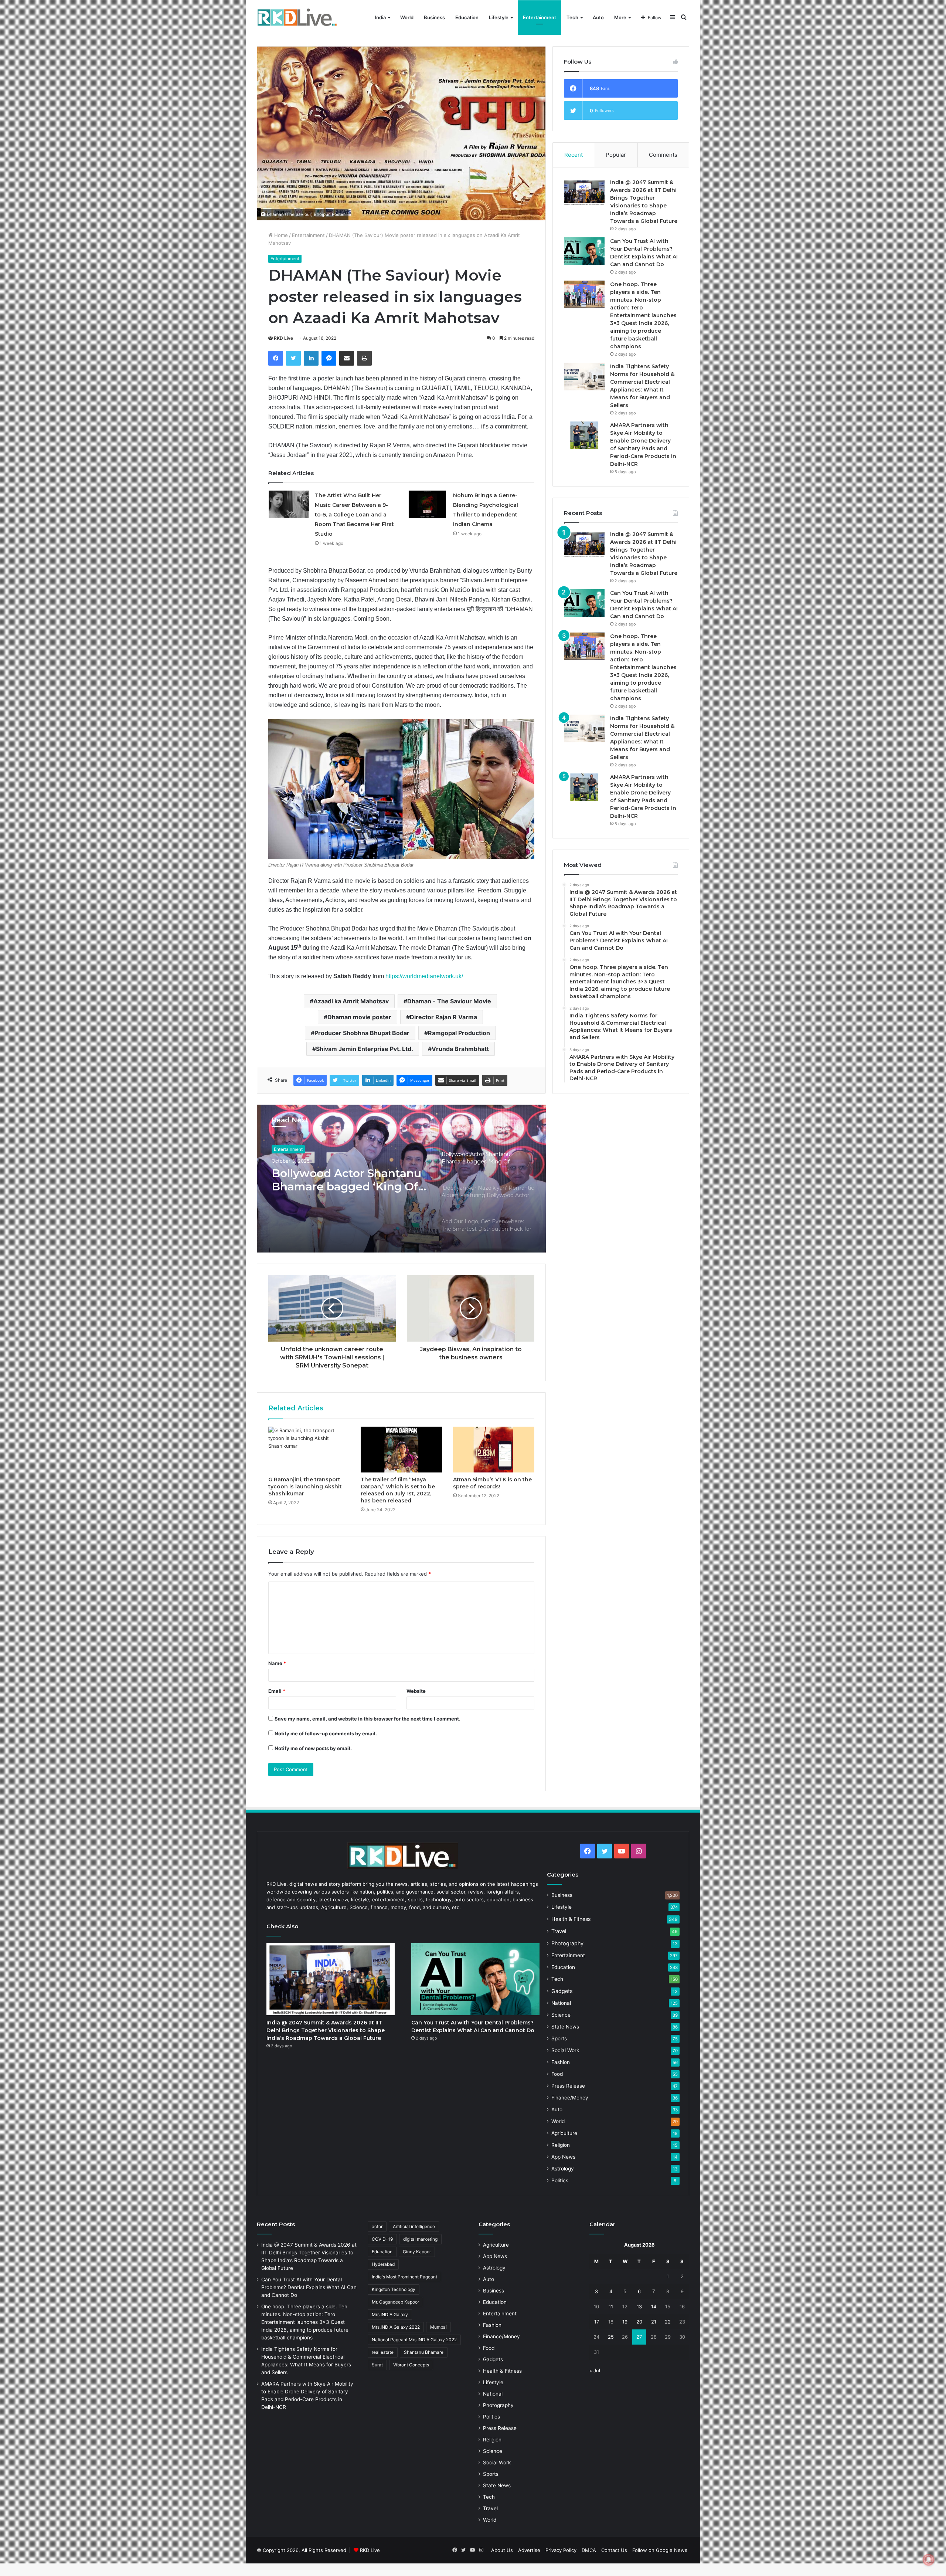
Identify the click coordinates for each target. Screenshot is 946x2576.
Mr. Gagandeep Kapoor (395, 2302)
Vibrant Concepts (411, 2365)
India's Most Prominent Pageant (404, 2277)
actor (377, 2226)
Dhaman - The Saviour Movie (449, 1001)
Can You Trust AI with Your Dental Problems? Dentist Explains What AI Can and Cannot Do (309, 2287)
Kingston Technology (394, 2289)
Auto (598, 17)
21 (654, 2322)
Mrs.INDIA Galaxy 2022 (396, 2327)
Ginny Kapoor (417, 2252)
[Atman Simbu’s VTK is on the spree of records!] (494, 1450)
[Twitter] (293, 358)
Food (557, 2074)
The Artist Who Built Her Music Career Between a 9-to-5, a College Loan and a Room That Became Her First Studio (354, 515)
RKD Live (283, 338)
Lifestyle (499, 17)
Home (280, 235)
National (561, 2003)
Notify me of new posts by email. (313, 1748)
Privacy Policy (561, 2550)
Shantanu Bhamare (424, 2352)
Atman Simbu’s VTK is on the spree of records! (492, 1483)
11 (611, 2306)
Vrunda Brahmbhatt (460, 1049)
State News (565, 2027)
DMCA (589, 2550)
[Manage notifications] (929, 2560)
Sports (559, 2038)
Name (277, 1663)
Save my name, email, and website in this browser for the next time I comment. (367, 1719)
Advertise (529, 2550)
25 (611, 2337)
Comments (663, 155)
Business (434, 17)
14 (654, 2306)
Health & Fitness (571, 1919)
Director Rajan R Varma (443, 1017)
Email (277, 1691)
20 (639, 2322)
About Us (502, 2550)
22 (668, 2322)
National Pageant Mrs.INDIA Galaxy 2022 (414, 2340)
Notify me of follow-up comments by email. (326, 1733)
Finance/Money (570, 2098)
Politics (560, 2180)
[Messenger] (329, 358)
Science (561, 2015)
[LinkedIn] (311, 358)
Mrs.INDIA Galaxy (390, 2314)
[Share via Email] (347, 358)
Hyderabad (383, 2264)
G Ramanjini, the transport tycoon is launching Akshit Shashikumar (305, 1487)
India (380, 17)
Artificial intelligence (414, 2226)
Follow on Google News (660, 2550)
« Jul (595, 2370)
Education (467, 17)
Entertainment (540, 17)
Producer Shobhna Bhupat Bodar (362, 1033)
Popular (616, 155)
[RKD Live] (297, 18)
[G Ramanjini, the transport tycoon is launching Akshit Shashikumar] (309, 1450)
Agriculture (564, 2133)
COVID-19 (382, 2239)
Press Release (568, 2086)
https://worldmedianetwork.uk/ (424, 976)
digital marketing (420, 2239)
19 (625, 2322)
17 (597, 2322)
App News (563, 2157)
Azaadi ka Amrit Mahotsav (351, 1001)
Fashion (561, 2062)
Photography (567, 1943)
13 (639, 2306)
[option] (401, 1179)
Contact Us (614, 2550)
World (407, 17)
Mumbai (438, 2327)
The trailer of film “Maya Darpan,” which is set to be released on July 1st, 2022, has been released (398, 1490)
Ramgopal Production (459, 1033)
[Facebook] (276, 358)
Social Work (565, 2050)
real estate (383, 2352)
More (620, 17)
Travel (559, 1931)
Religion (561, 2145)
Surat (377, 2365)
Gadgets (562, 1991)
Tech (572, 17)
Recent (574, 155)
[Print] (364, 358)
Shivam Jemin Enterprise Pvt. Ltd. (365, 1049)
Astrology (563, 2169)
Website (416, 1691)
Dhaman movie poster (359, 1017)
